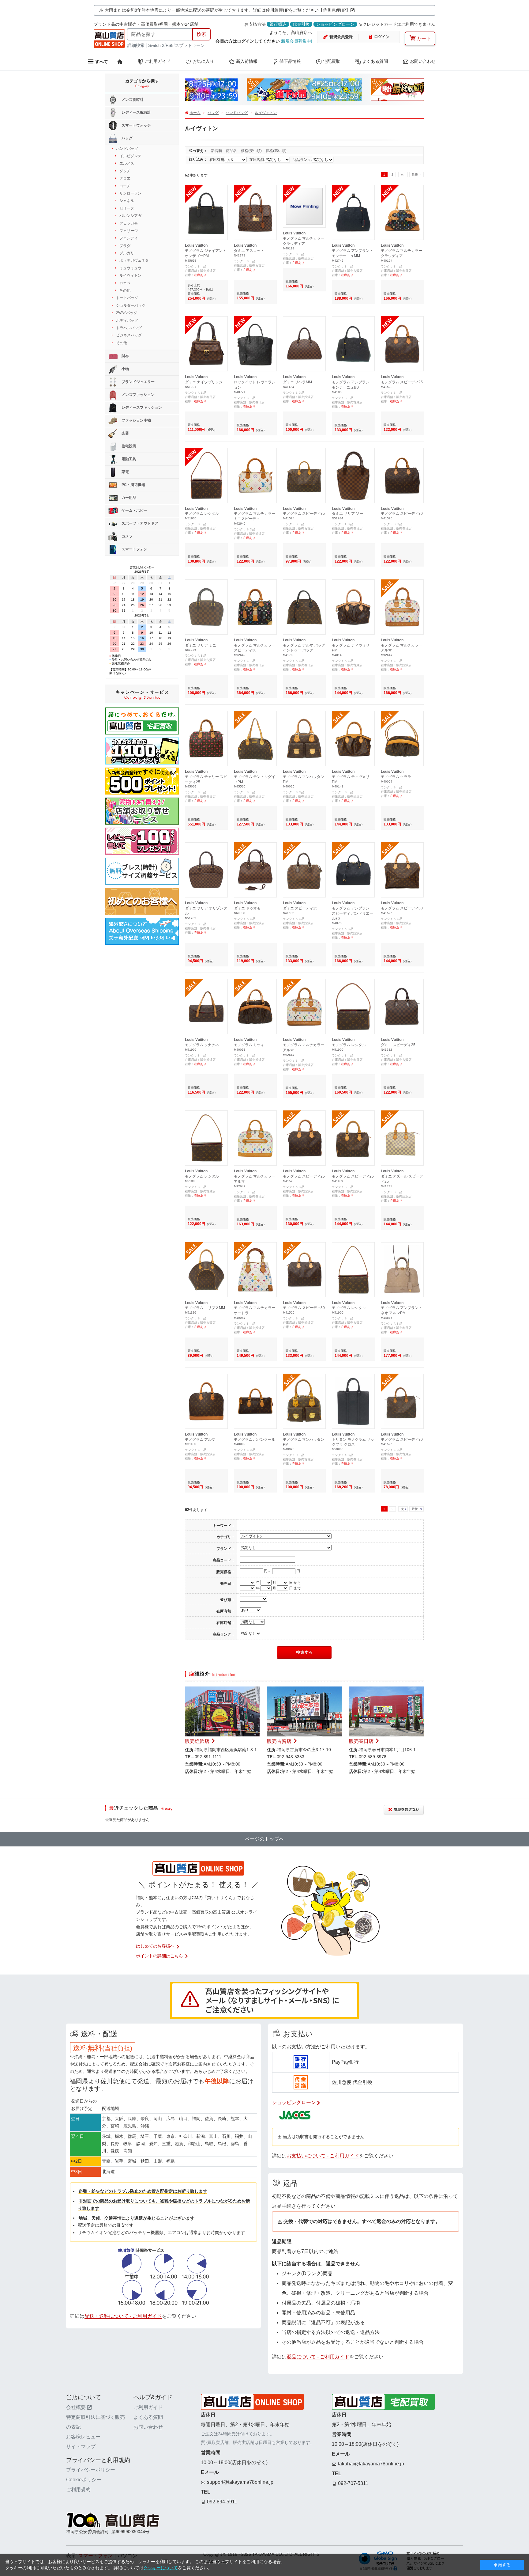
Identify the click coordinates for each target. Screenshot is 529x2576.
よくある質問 (375, 61)
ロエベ (125, 283)
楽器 (125, 433)
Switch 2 (156, 45)
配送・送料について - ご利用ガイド (123, 2316)
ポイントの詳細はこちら (159, 1956)
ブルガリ (127, 253)
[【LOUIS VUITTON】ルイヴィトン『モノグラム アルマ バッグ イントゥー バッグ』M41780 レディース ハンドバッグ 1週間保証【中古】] (304, 585)
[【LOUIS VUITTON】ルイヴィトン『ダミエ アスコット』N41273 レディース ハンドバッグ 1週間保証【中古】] (255, 190)
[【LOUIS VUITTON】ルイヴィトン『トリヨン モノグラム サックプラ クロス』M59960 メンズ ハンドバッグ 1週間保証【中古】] (353, 1379)
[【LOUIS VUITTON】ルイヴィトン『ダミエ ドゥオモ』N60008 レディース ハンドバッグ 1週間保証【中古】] (255, 848)
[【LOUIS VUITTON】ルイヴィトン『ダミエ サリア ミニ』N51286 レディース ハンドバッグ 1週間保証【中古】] (206, 585)
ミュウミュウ (130, 268)
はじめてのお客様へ (155, 1946)
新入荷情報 (247, 61)
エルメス (127, 163)
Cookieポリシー (84, 2480)
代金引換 (301, 24)
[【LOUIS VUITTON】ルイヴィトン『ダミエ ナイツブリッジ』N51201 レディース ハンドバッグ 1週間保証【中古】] (206, 322)
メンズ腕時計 (132, 100)
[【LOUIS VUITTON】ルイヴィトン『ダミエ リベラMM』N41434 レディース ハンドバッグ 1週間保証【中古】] (304, 322)
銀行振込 (278, 24)
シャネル (127, 201)
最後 (415, 175)
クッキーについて (161, 2568)
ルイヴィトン (266, 113)
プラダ (125, 246)
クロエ (125, 178)
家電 (125, 472)
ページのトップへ (264, 1839)
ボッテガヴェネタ (134, 260)
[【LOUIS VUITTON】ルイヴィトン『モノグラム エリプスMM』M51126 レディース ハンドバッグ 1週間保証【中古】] (206, 1248)
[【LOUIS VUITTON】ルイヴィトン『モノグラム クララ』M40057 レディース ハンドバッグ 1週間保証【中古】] (402, 716)
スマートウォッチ (136, 125)
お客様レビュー (83, 2437)
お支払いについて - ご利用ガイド (323, 2156)
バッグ (213, 113)
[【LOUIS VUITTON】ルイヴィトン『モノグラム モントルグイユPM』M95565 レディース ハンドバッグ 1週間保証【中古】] (255, 716)
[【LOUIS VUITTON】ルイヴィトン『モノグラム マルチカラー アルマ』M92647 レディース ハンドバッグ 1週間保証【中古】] (402, 585)
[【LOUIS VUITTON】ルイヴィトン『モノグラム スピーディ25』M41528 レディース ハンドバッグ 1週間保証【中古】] (402, 322)
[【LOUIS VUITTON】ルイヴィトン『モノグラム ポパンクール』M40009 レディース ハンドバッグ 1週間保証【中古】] (255, 1379)
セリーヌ (127, 208)
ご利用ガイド (158, 61)
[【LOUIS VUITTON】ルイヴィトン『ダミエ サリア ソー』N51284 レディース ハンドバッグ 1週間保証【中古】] (353, 453)
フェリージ (129, 231)
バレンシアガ (130, 216)
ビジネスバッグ (129, 335)
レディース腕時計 (136, 112)
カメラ (127, 536)
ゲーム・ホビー (134, 510)
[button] (197, 91)
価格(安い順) (252, 151)
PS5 (170, 45)
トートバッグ (127, 298)
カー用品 (128, 498)
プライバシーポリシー (91, 2470)
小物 (125, 369)
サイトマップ (81, 2447)
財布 (125, 356)
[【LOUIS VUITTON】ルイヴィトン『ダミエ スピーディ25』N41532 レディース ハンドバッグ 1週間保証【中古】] (304, 848)
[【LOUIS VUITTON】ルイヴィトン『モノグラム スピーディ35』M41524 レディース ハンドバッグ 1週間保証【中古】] (304, 453)
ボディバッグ (127, 321)
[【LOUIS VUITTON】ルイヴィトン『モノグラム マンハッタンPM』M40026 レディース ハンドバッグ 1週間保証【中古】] (304, 716)
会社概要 (76, 2407)
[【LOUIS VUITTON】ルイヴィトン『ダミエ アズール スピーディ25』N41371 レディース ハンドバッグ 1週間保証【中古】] (402, 1116)
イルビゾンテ (130, 156)
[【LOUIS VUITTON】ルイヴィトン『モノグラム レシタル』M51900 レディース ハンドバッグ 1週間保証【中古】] (206, 453)
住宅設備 (128, 446)
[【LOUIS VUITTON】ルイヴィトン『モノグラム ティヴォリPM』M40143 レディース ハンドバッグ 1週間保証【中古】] (353, 585)
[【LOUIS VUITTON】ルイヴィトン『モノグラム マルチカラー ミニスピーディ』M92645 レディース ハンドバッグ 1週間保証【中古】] (255, 453)
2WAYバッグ (127, 313)
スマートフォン (134, 549)
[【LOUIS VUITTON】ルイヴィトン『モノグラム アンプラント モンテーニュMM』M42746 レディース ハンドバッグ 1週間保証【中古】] (353, 190)
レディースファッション (141, 408)
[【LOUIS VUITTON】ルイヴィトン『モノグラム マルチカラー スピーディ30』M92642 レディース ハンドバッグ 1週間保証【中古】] (255, 585)
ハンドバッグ (237, 113)
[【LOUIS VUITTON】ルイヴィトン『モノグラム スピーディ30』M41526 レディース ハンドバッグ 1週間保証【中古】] (402, 453)
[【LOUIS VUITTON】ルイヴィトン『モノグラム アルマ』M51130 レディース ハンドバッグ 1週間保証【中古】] (206, 1379)
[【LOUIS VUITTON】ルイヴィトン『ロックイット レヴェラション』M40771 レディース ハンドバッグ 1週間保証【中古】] (255, 322)
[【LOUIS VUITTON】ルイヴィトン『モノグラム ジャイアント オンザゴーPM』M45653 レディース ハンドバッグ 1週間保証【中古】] (206, 190)
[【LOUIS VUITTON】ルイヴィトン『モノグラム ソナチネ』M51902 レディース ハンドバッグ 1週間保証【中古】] (206, 984)
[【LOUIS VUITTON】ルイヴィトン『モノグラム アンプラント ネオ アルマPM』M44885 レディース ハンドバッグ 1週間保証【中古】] (402, 1248)
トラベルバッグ (129, 328)
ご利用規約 (78, 2489)
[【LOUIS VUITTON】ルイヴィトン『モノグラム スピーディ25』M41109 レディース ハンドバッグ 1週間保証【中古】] (353, 1116)
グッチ (125, 171)
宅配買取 (332, 61)
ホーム (195, 113)
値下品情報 (290, 61)
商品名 (232, 151)
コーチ (125, 186)
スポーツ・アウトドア (139, 523)
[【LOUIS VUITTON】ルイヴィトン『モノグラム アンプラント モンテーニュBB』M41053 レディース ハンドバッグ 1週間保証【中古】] (353, 322)
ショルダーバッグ (131, 305)
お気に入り (203, 61)
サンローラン (130, 193)
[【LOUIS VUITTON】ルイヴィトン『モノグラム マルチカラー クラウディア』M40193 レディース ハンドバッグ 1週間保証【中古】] (304, 190)
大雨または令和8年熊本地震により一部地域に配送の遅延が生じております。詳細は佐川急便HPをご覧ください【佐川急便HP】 (227, 10)
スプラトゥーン (190, 45)
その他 (125, 290)
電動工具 (128, 459)
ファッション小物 (136, 420)
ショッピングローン (335, 24)
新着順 (217, 151)
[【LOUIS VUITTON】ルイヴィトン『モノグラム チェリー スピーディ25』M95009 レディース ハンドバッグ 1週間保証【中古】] (206, 716)
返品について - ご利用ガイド (318, 2357)
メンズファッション (138, 395)
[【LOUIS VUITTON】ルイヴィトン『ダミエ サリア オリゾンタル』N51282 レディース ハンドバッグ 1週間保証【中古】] (206, 848)
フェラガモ (129, 223)
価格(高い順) (276, 151)
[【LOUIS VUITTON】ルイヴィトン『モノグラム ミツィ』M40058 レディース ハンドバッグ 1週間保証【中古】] (255, 984)
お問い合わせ (423, 61)
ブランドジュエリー (138, 382)
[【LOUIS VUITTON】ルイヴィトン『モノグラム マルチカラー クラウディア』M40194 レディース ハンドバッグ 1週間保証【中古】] (402, 190)
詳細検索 (137, 45)
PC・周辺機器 (133, 485)
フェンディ (129, 238)
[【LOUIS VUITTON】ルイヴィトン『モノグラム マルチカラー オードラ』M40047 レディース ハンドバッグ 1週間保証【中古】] (255, 1248)
